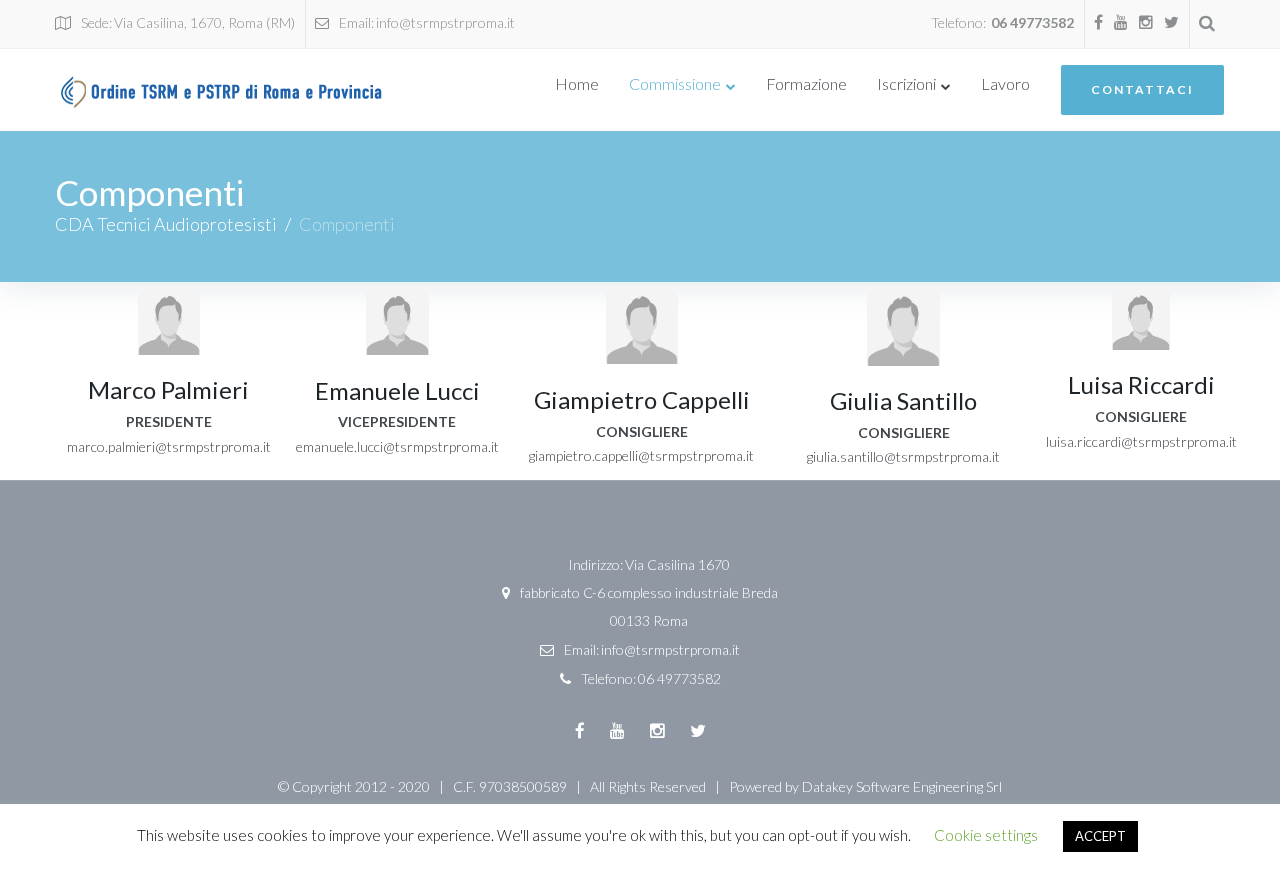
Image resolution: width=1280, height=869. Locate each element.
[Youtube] (1121, 22)
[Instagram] (1146, 22)
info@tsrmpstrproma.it (445, 22)
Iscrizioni (906, 83)
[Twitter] (1171, 22)
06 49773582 (1032, 22)
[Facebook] (1098, 22)
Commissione (675, 83)
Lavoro (1005, 83)
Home (577, 83)
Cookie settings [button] (986, 835)
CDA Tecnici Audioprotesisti (166, 224)
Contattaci (1142, 89)
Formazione (806, 83)
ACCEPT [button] (1100, 836)
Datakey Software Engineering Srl (902, 786)
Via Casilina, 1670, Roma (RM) (204, 22)
